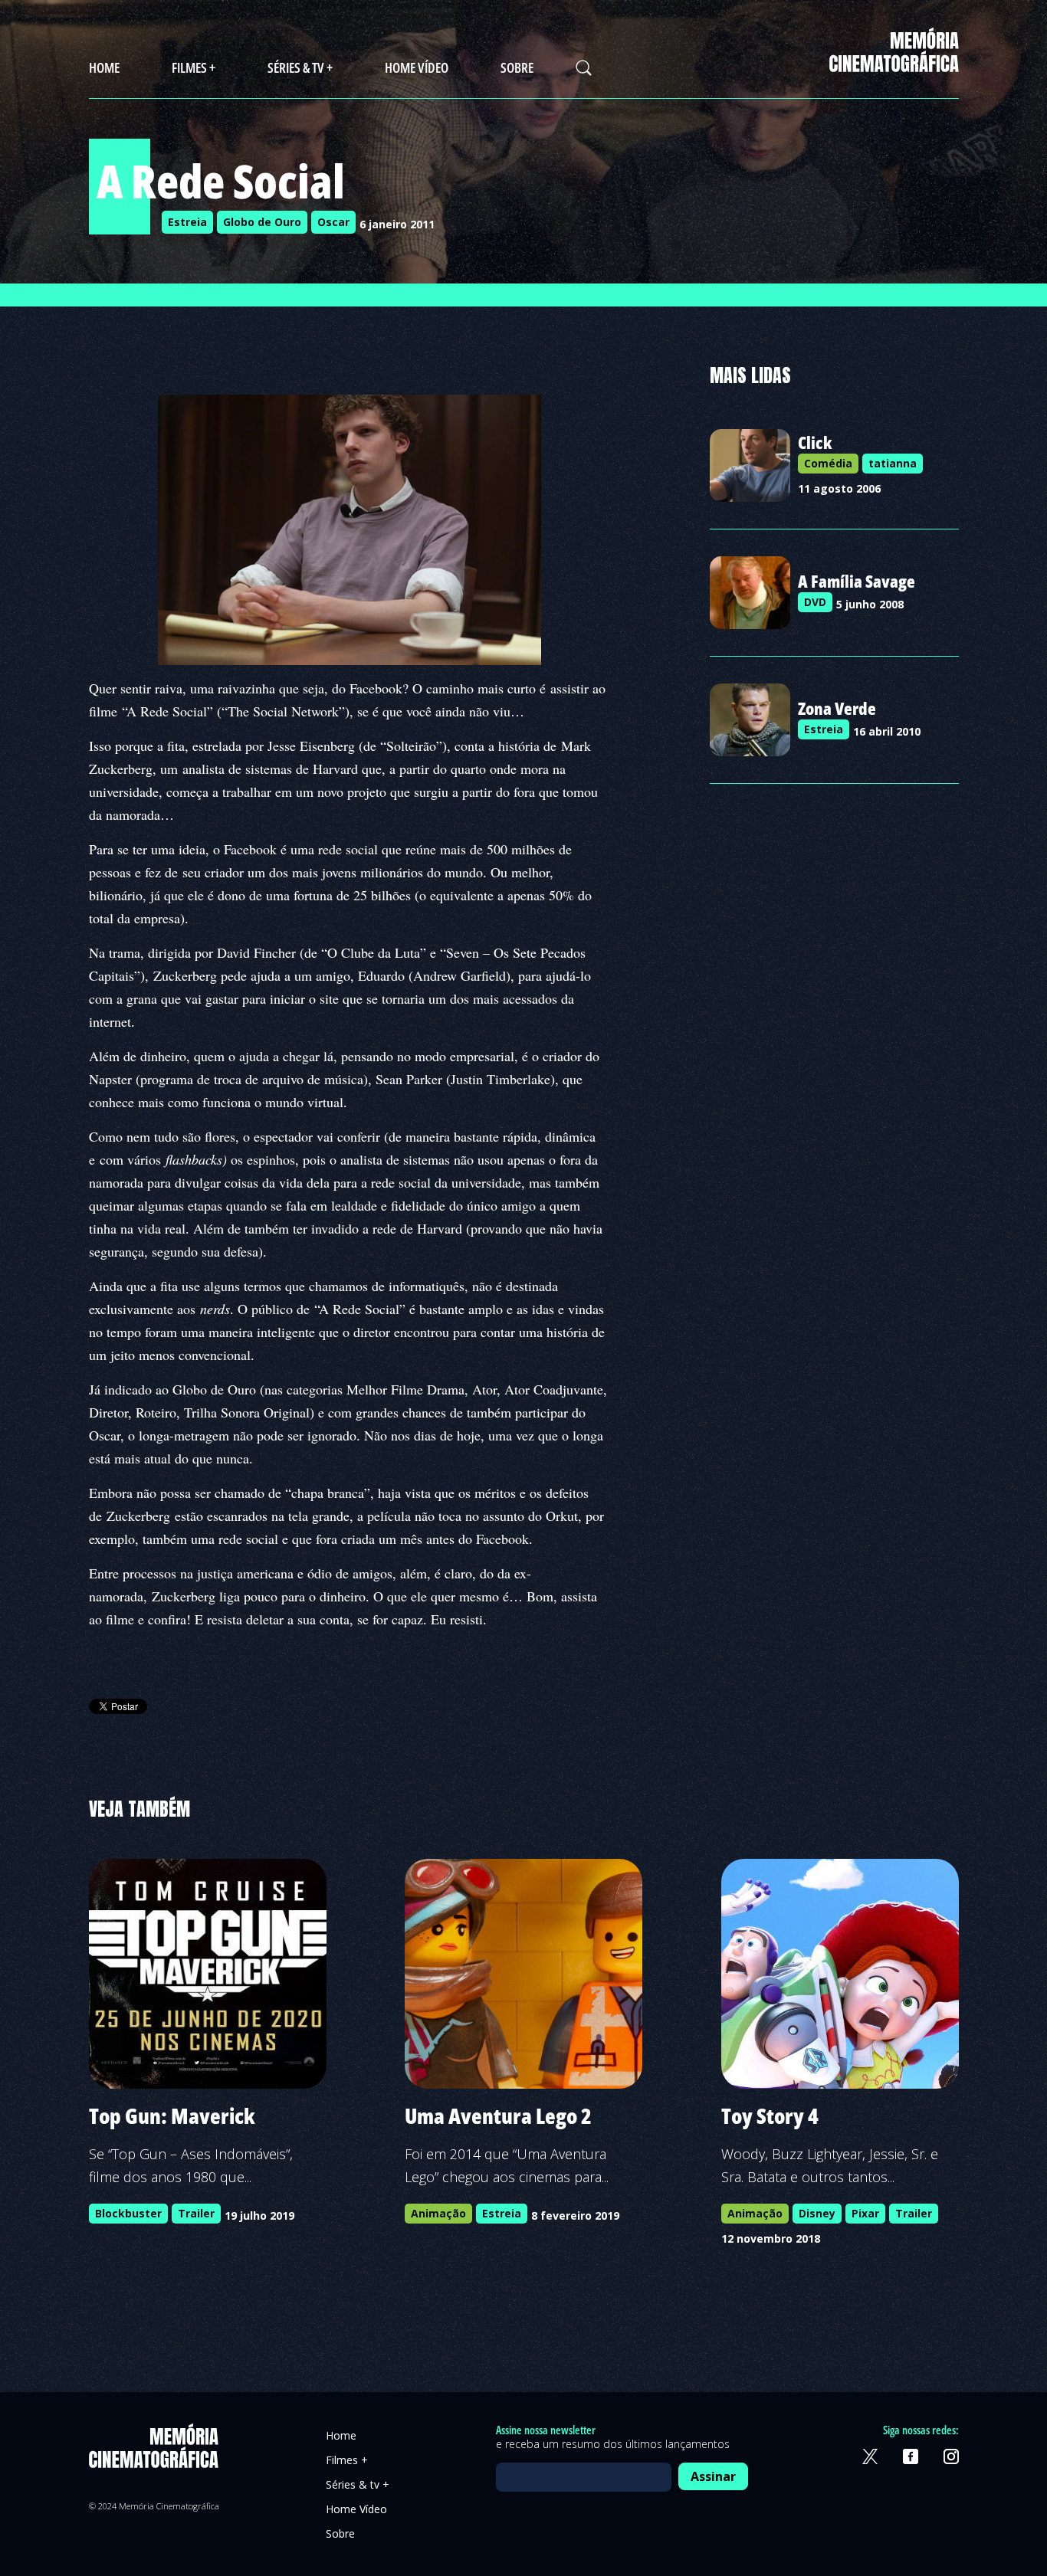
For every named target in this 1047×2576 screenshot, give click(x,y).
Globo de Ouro (262, 222)
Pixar (865, 2213)
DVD (815, 602)
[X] (870, 2456)
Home (104, 67)
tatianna (893, 463)
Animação (438, 2213)
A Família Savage (857, 581)
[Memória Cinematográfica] (894, 62)
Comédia (828, 463)
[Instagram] (951, 2456)
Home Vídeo (417, 67)
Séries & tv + (300, 67)
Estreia (187, 222)
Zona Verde (837, 708)
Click (815, 442)
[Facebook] (911, 2456)
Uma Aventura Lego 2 (498, 2116)
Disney (817, 2213)
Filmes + (194, 67)
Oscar (333, 222)
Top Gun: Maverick (172, 2116)
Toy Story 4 (770, 2116)
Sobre (517, 67)
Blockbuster (128, 2213)
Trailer (196, 2213)
